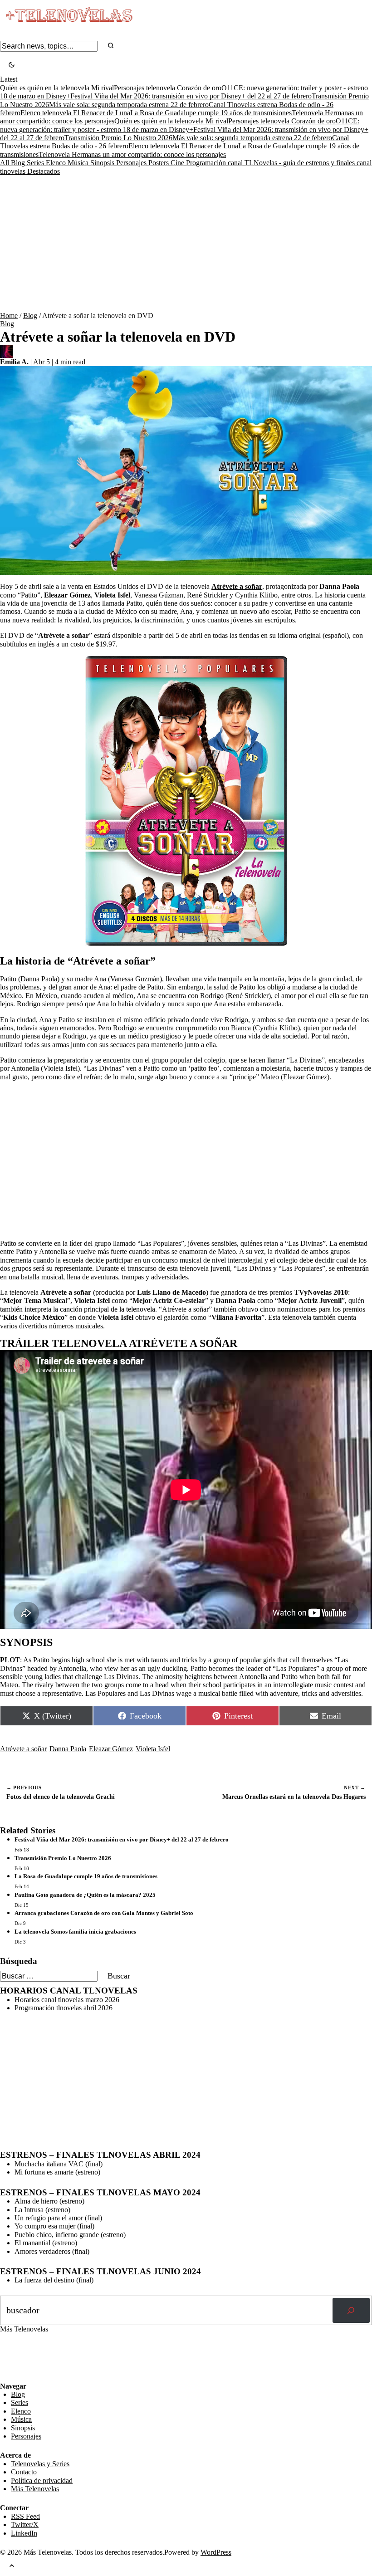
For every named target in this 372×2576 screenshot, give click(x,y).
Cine (178, 163)
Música (79, 163)
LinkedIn (24, 2533)
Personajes (132, 163)
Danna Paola (68, 1749)
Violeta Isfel (153, 1749)
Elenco (57, 163)
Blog (19, 163)
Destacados (44, 171)
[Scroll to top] (12, 2566)
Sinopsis (103, 163)
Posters (159, 163)
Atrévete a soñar (23, 1749)
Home (9, 316)
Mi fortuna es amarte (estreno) (57, 2172)
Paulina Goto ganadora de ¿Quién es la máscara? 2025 (85, 1895)
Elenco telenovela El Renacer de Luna (75, 113)
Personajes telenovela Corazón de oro (168, 88)
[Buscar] (351, 2311)
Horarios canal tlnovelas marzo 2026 (67, 2000)
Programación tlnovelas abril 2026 (64, 2008)
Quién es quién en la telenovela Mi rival (57, 88)
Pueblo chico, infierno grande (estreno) (70, 2235)
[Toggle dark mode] (12, 66)
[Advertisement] (186, 244)
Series (36, 163)
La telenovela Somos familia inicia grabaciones (75, 1932)
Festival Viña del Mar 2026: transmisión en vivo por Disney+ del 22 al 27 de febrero (191, 96)
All (5, 163)
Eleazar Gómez (111, 1749)
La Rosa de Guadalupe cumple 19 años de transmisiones (211, 113)
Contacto (24, 2472)
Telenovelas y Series (40, 2464)
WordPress (216, 2552)
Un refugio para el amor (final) (58, 2218)
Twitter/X (25, 2525)
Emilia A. (15, 362)
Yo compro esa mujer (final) (54, 2226)
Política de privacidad (42, 2481)
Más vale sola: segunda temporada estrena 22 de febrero (129, 105)
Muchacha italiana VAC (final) (59, 2164)
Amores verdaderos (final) (52, 2251)
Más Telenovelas (35, 2489)
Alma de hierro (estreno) (49, 2201)
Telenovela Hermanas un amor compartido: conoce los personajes (132, 154)
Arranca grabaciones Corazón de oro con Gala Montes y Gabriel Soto (104, 1913)
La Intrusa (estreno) (42, 2210)
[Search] (111, 46)
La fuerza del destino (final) (54, 2280)
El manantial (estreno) (46, 2243)
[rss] (7, 2375)
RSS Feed (19, 2357)
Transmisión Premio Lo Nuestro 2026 (118, 138)
